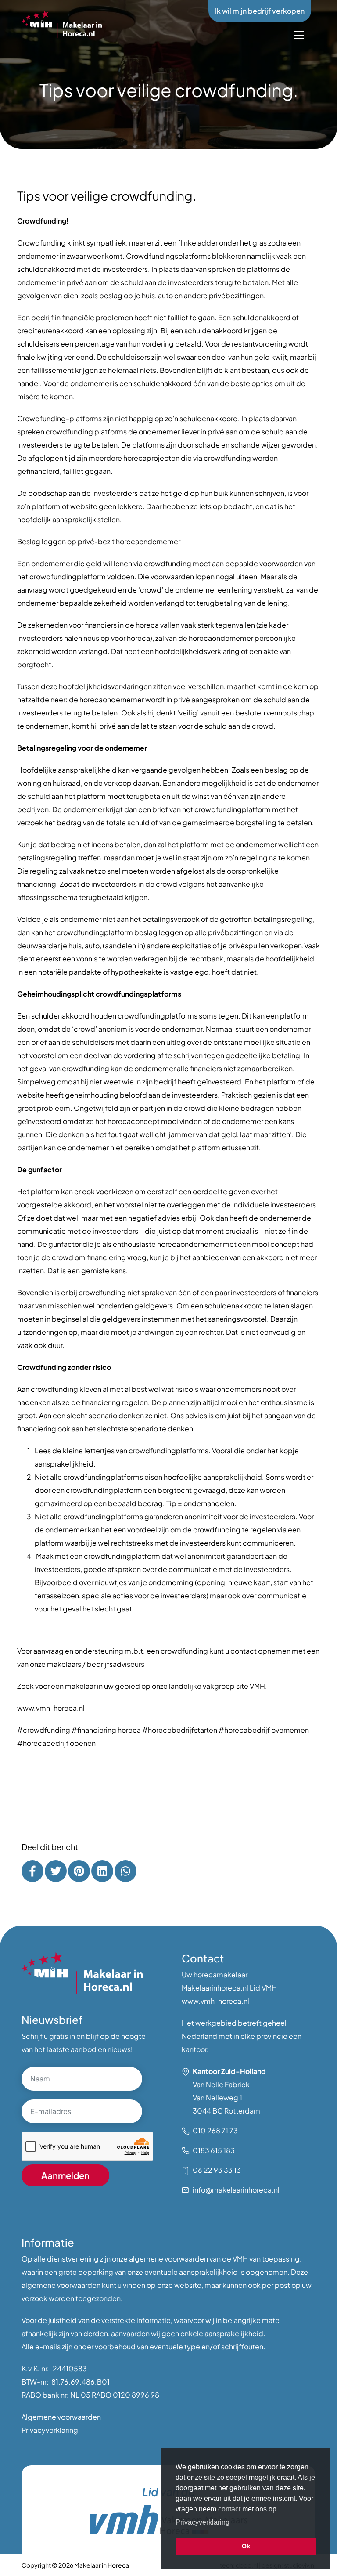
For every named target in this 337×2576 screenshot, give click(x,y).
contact (229, 2509)
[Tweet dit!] (56, 1871)
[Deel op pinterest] (79, 1871)
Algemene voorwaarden (61, 2417)
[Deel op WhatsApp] (125, 1871)
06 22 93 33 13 (217, 2170)
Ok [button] (246, 2546)
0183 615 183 (214, 2150)
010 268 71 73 (215, 2130)
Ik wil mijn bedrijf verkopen (260, 11)
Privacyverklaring (50, 2430)
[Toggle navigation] (299, 35)
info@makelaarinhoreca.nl (236, 2190)
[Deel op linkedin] (102, 1871)
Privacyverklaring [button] (203, 2522)
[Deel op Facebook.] (32, 1871)
